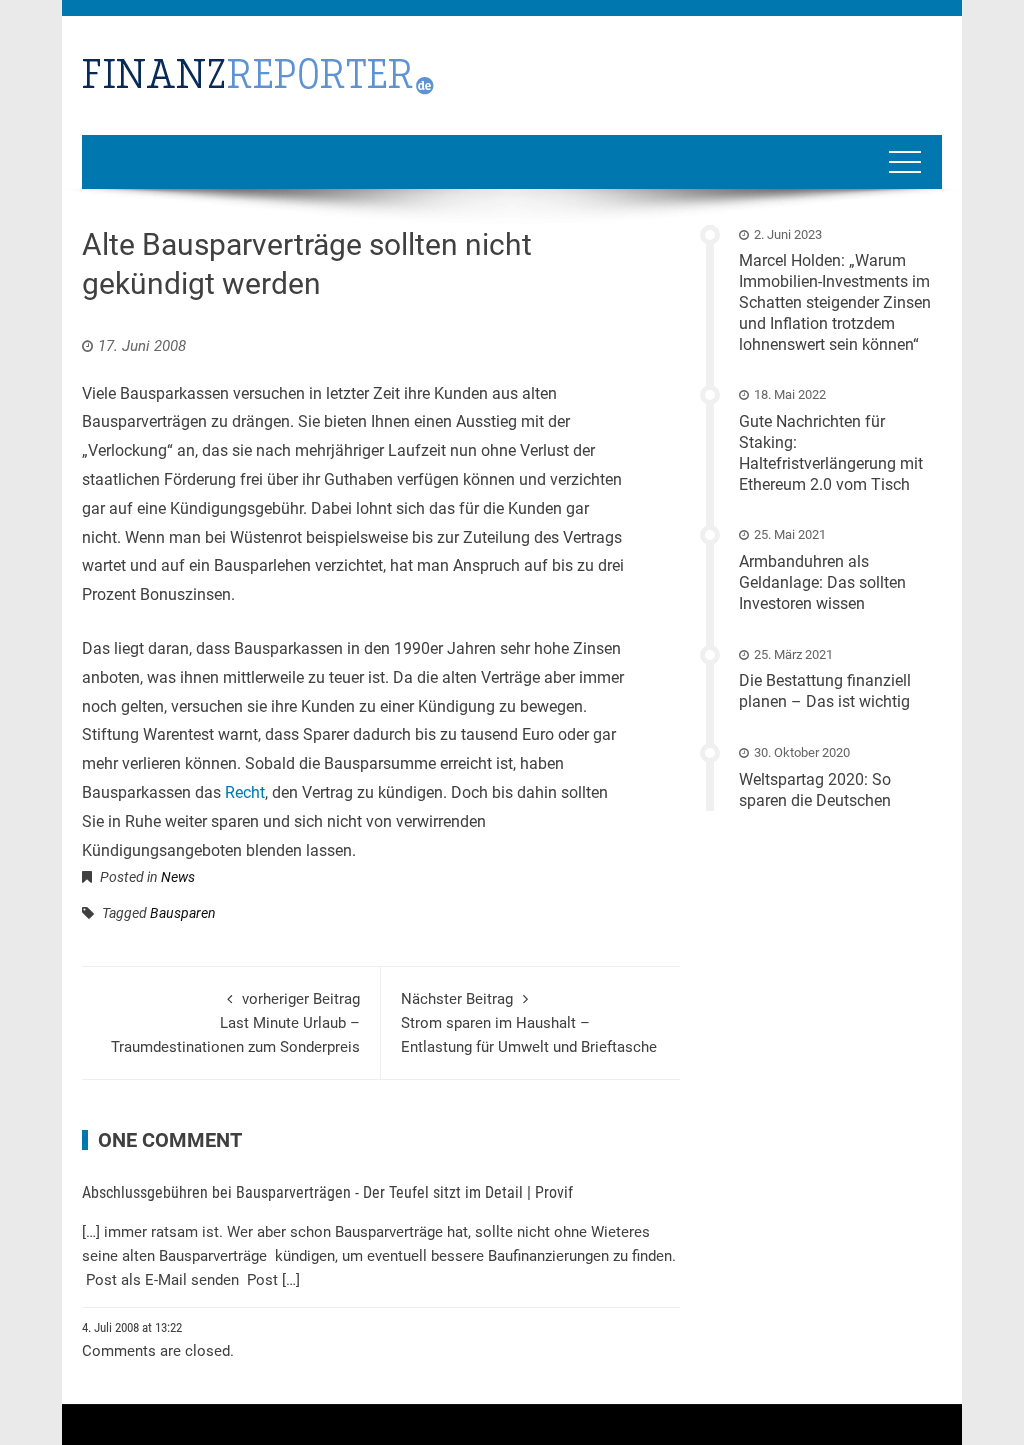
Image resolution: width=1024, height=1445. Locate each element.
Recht (245, 792)
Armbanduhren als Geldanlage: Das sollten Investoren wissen (822, 582)
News (178, 877)
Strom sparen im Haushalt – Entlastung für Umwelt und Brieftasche (529, 1023)
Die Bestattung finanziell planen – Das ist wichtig (825, 691)
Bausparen (183, 913)
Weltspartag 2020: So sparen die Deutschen (815, 790)
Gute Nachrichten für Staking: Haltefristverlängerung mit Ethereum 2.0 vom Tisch (831, 452)
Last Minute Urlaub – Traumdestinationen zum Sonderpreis (235, 1023)
